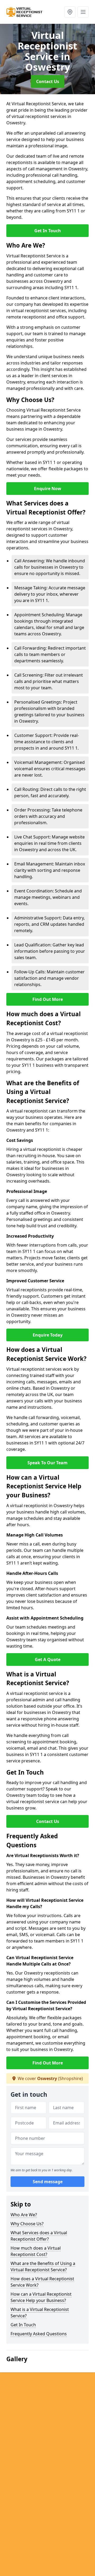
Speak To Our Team (47, 1463)
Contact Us (48, 81)
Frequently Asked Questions (39, 2334)
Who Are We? (24, 2215)
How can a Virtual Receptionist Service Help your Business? (41, 2297)
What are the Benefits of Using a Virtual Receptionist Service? (43, 2267)
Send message (48, 2182)
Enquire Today (48, 1335)
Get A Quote (48, 1659)
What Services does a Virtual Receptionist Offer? (39, 2236)
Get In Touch (48, 231)
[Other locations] (70, 12)
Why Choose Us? (27, 2224)
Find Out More (48, 999)
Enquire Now (48, 489)
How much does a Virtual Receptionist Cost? (36, 2251)
